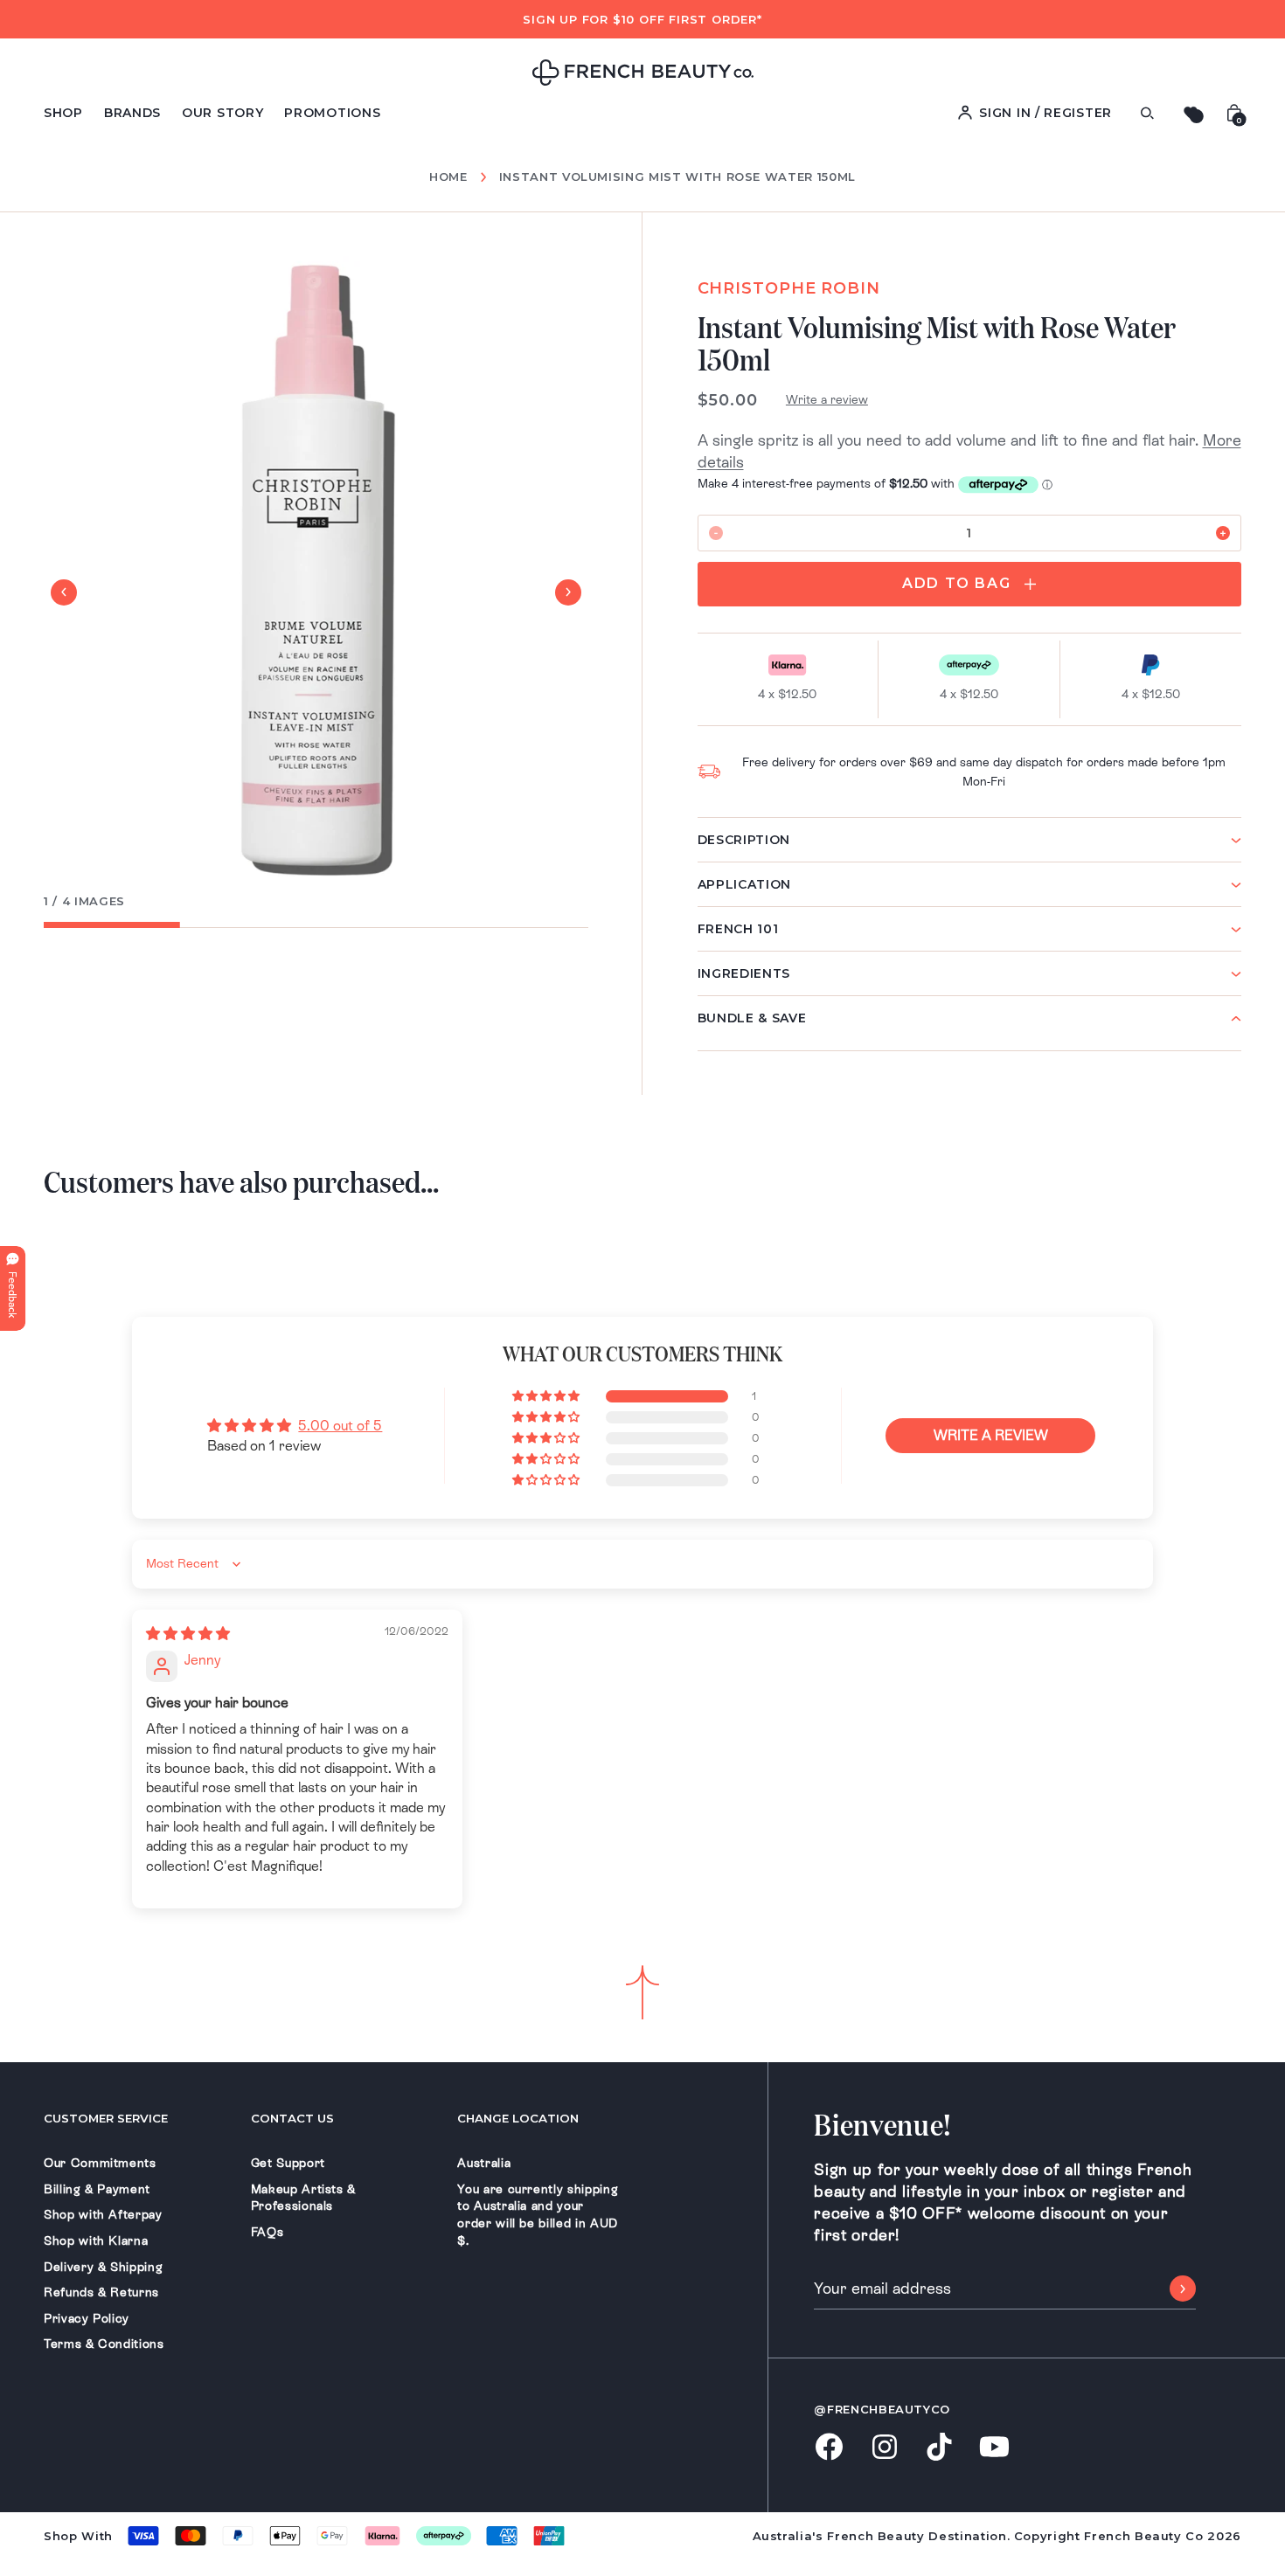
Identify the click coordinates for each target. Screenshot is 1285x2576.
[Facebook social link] (829, 2448)
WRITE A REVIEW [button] (991, 1435)
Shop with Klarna (96, 2240)
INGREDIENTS (744, 973)
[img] (188, 1634)
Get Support (288, 2163)
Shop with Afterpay (103, 2214)
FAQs (267, 2232)
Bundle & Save (752, 1018)
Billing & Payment (97, 2189)
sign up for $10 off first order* (642, 19)
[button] (547, 1396)
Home (448, 177)
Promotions (332, 113)
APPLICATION (745, 884)
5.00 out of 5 (340, 1426)
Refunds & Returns (101, 2292)
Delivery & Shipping (103, 2267)
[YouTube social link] (994, 2448)
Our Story (222, 113)
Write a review (827, 399)
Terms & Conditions (104, 2344)
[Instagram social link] (884, 2448)
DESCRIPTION (744, 840)
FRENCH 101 (738, 929)
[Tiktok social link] (939, 2448)
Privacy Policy (87, 2318)
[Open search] (1147, 113)
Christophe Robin (789, 288)
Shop (63, 113)
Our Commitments (100, 2163)
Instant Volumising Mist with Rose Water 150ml (677, 177)
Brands (132, 113)
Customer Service (106, 2118)
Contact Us (292, 2118)
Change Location (518, 2118)
